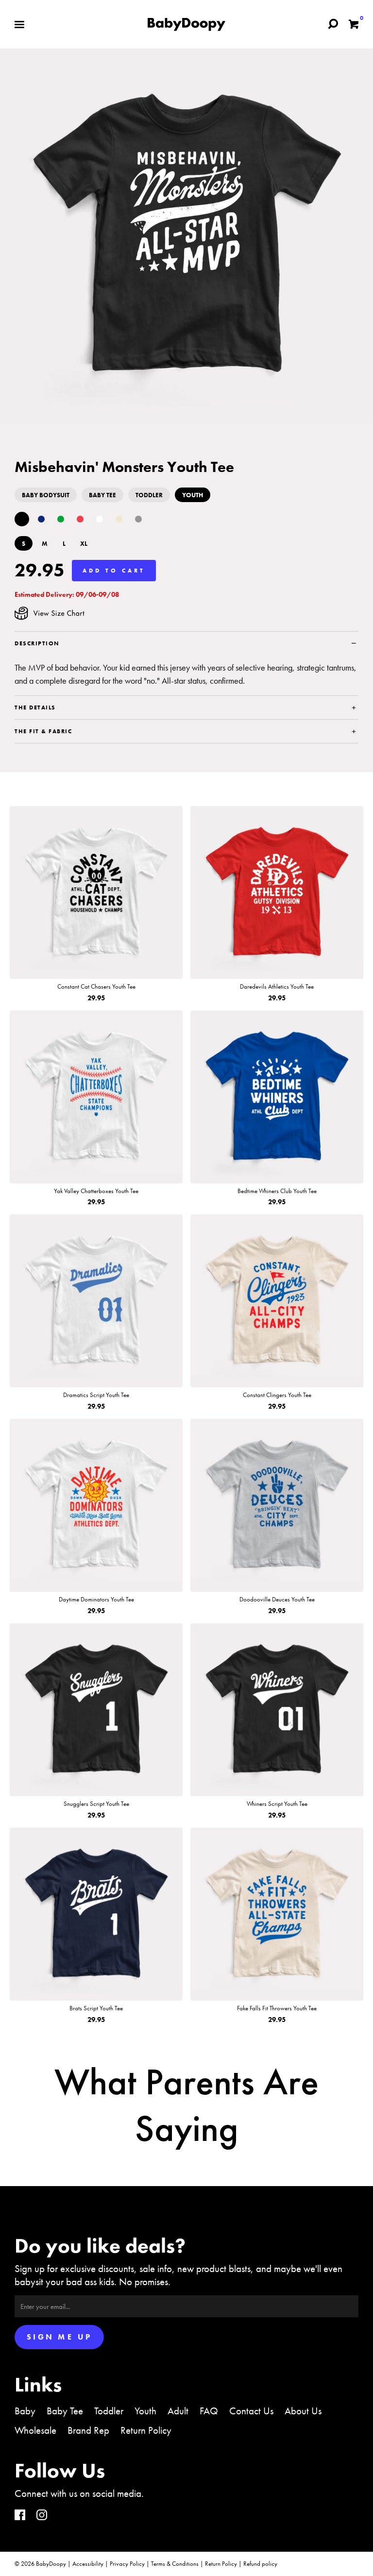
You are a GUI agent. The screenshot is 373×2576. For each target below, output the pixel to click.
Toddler (109, 2411)
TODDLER (149, 495)
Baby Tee (65, 2411)
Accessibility (88, 2564)
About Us (303, 2411)
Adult (178, 2411)
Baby (25, 2411)
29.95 (40, 570)
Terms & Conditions (175, 2564)
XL (84, 544)
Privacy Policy (127, 2564)
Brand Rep (88, 2430)
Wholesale (35, 2430)
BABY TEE (102, 495)
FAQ (209, 2411)
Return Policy (146, 2430)
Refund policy (260, 2564)
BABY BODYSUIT (46, 495)
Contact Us (251, 2411)
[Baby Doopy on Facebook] (20, 2516)
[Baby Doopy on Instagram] (42, 2516)
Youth (145, 2411)
